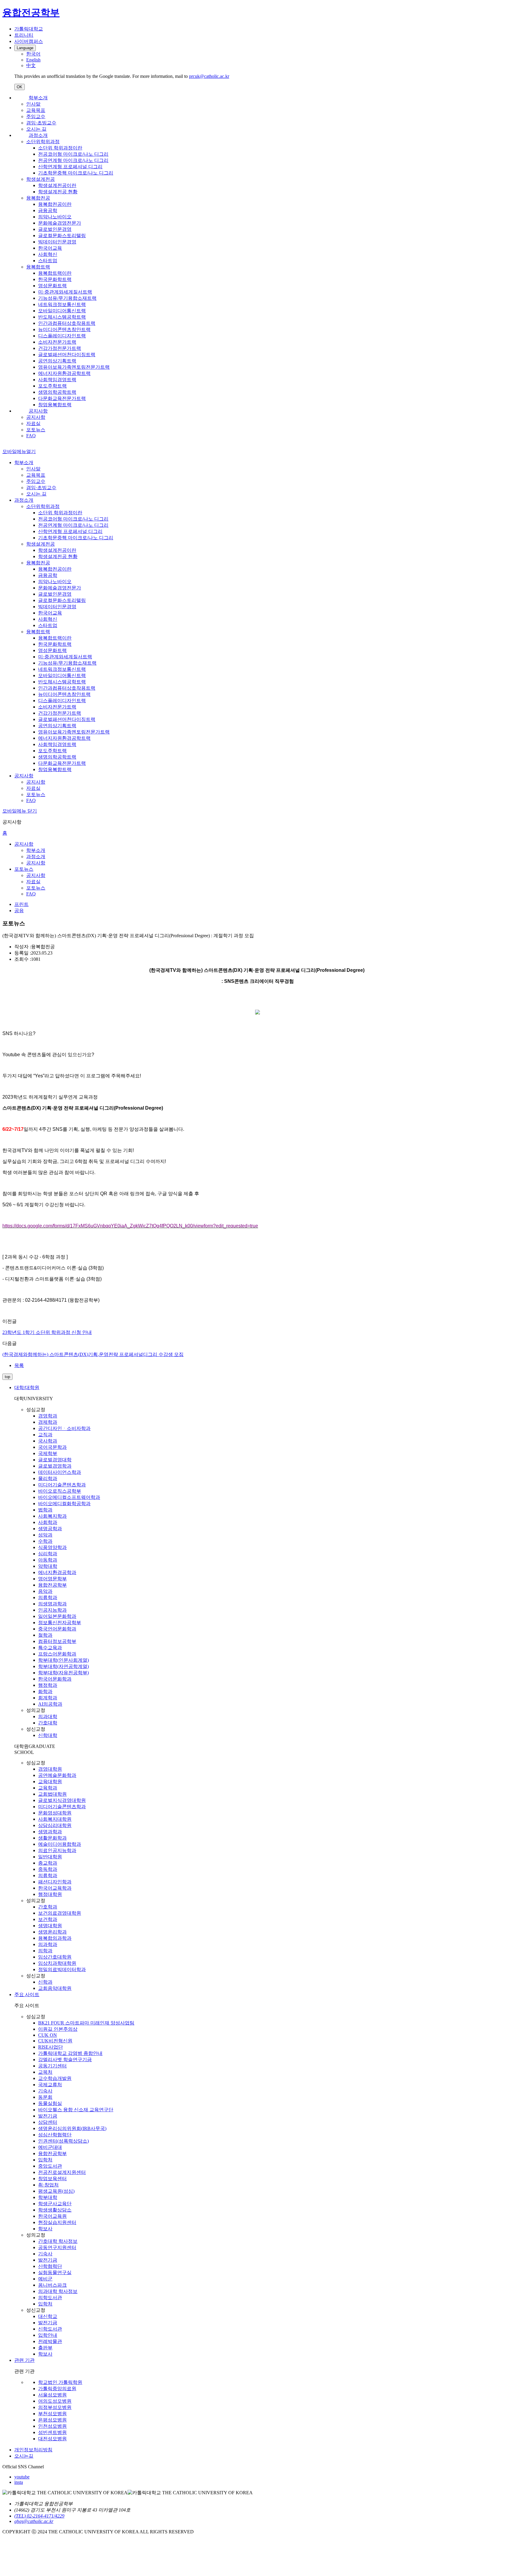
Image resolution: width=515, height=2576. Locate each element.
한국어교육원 (52, 2216)
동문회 (45, 2097)
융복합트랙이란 (55, 273)
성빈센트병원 (52, 2432)
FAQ (31, 436)
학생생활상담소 (55, 2210)
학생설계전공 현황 (58, 192)
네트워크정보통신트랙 (62, 304)
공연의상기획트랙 (57, 361)
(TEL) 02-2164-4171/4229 (39, 2516)
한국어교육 (50, 248)
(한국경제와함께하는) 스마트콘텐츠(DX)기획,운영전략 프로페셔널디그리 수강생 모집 (93, 1354)
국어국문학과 (52, 1447)
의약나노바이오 (55, 217)
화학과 (45, 1691)
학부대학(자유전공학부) (63, 1673)
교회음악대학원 (55, 1988)
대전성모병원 (52, 2439)
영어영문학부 (52, 1579)
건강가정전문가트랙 (60, 348)
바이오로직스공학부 (60, 1491)
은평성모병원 (52, 2420)
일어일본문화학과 (57, 1616)
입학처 (45, 2160)
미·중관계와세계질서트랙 (65, 292)
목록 (19, 1365)
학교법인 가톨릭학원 (60, 2382)
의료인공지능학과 (57, 1850)
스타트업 (48, 261)
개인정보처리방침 (33, 2450)
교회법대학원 (52, 1794)
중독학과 (48, 1869)
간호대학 (48, 1723)
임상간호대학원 (55, 1957)
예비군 (45, 2279)
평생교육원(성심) (56, 2191)
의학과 (45, 1951)
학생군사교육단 (55, 2204)
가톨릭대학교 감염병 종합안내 (70, 2053)
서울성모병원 (52, 2395)
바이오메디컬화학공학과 (64, 1504)
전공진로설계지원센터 (62, 2172)
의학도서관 (50, 2298)
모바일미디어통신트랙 (62, 311)
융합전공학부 (52, 1585)
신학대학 (48, 1735)
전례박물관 (50, 2341)
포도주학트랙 (52, 386)
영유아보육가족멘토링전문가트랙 (74, 367)
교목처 (45, 2072)
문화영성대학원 (55, 1813)
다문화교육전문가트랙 (62, 398)
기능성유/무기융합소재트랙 (67, 298)
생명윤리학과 (52, 1932)
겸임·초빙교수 (41, 123)
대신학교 (48, 2316)
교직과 (45, 1435)
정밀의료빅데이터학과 (62, 1969)
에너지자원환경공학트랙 (64, 373)
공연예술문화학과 (57, 1775)
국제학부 (48, 1453)
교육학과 (48, 1788)
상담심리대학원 (55, 1825)
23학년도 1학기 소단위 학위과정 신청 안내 (47, 1332)
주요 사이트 (27, 1994)
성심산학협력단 (55, 2135)
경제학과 (48, 1422)
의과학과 (48, 1944)
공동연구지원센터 (57, 2247)
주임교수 (36, 116)
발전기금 (48, 2116)
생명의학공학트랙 (57, 392)
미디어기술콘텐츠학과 (62, 1485)
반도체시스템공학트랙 (62, 317)
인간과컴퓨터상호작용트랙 (67, 323)
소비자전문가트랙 (57, 342)
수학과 (45, 1541)
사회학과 (48, 1522)
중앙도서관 (50, 2166)
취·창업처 (48, 2185)
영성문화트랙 (52, 286)
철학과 (45, 1635)
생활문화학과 (52, 1838)
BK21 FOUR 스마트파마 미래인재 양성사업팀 (86, 2023)
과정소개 (38, 135)
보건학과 (48, 1919)
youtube (22, 2477)
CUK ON (48, 2035)
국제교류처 (50, 2085)
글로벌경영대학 (55, 1460)
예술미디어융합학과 (60, 1844)
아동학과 (48, 1560)
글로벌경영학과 (55, 1466)
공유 (19, 911)
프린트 (21, 904)
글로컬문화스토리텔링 (62, 235)
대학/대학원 (27, 1387)
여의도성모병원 (55, 2401)
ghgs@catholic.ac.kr (34, 2521)
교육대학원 (50, 1782)
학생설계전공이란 (57, 185)
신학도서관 (50, 2329)
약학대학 (48, 1566)
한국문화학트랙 (55, 279)
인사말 (33, 104)
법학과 (45, 1510)
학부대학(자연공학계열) (63, 1666)
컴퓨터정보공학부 (57, 1641)
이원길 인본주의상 (58, 2029)
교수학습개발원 (55, 2078)
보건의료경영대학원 (60, 1913)
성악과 (45, 1535)
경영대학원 (50, 1769)
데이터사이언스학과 (60, 1472)
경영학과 (48, 1416)
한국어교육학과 (55, 1888)
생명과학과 (50, 1832)
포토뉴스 (36, 430)
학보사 (45, 2229)
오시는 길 (36, 129)
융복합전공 (38, 198)
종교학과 (48, 1863)
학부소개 (38, 98)
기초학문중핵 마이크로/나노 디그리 (76, 173)
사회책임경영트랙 (57, 380)
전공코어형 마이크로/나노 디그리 (73, 154)
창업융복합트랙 (55, 405)
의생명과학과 (52, 1604)
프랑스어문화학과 (57, 1654)
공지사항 (38, 411)
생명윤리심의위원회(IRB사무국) (72, 2128)
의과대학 (48, 1716)
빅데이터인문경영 (57, 242)
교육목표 (36, 110)
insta (19, 2482)
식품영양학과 (52, 1547)
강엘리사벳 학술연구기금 (65, 2060)
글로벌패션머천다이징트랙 (67, 355)
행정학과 (48, 1685)
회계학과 (48, 1698)
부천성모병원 (52, 2414)
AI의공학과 (50, 1704)
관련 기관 (24, 2360)
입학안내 (48, 2335)
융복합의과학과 (55, 1938)
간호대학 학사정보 (58, 2241)
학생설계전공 (41, 179)
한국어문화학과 (55, 1679)
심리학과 (48, 1554)
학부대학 (48, 2197)
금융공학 (48, 210)
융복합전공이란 (55, 204)
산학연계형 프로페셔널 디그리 (70, 167)
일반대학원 (50, 1857)
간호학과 (48, 1907)
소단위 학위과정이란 (60, 148)
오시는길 (24, 2456)
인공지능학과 (52, 1610)
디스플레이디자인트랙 (62, 336)
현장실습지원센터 (57, 2222)
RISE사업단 (51, 2047)
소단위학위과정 (43, 142)
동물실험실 (50, 2103)
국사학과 (48, 1441)
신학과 (45, 1982)
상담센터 (48, 2122)
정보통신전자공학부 (60, 1623)
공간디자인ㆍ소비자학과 (64, 1428)
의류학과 (48, 1597)
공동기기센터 (52, 2066)
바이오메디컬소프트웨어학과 (69, 1497)
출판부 (45, 2348)
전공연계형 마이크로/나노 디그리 (73, 160)
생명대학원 (50, 1926)
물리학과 (48, 1478)
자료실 (33, 423)
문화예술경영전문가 (60, 223)
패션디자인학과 (55, 1882)
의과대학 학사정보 (58, 2291)
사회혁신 (48, 254)
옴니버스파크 (52, 2285)
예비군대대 (50, 2147)
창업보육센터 (52, 2179)
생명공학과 (50, 1529)
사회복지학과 (52, 1516)
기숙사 (45, 2091)
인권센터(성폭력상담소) (63, 2141)
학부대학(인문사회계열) (63, 1660)
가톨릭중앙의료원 (57, 2389)
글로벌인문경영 (55, 229)
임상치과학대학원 (57, 1963)
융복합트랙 (38, 267)
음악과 (45, 1591)
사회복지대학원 (55, 1819)
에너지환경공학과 (57, 1572)
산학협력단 (50, 2266)
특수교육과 (50, 1648)
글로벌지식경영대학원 (62, 1800)
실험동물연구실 (55, 2272)
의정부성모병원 (55, 2407)
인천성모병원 (52, 2426)
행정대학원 (50, 1894)
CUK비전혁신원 (55, 2041)
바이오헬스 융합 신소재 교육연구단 (76, 2110)
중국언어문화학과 (57, 1629)
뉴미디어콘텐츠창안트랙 (64, 329)
